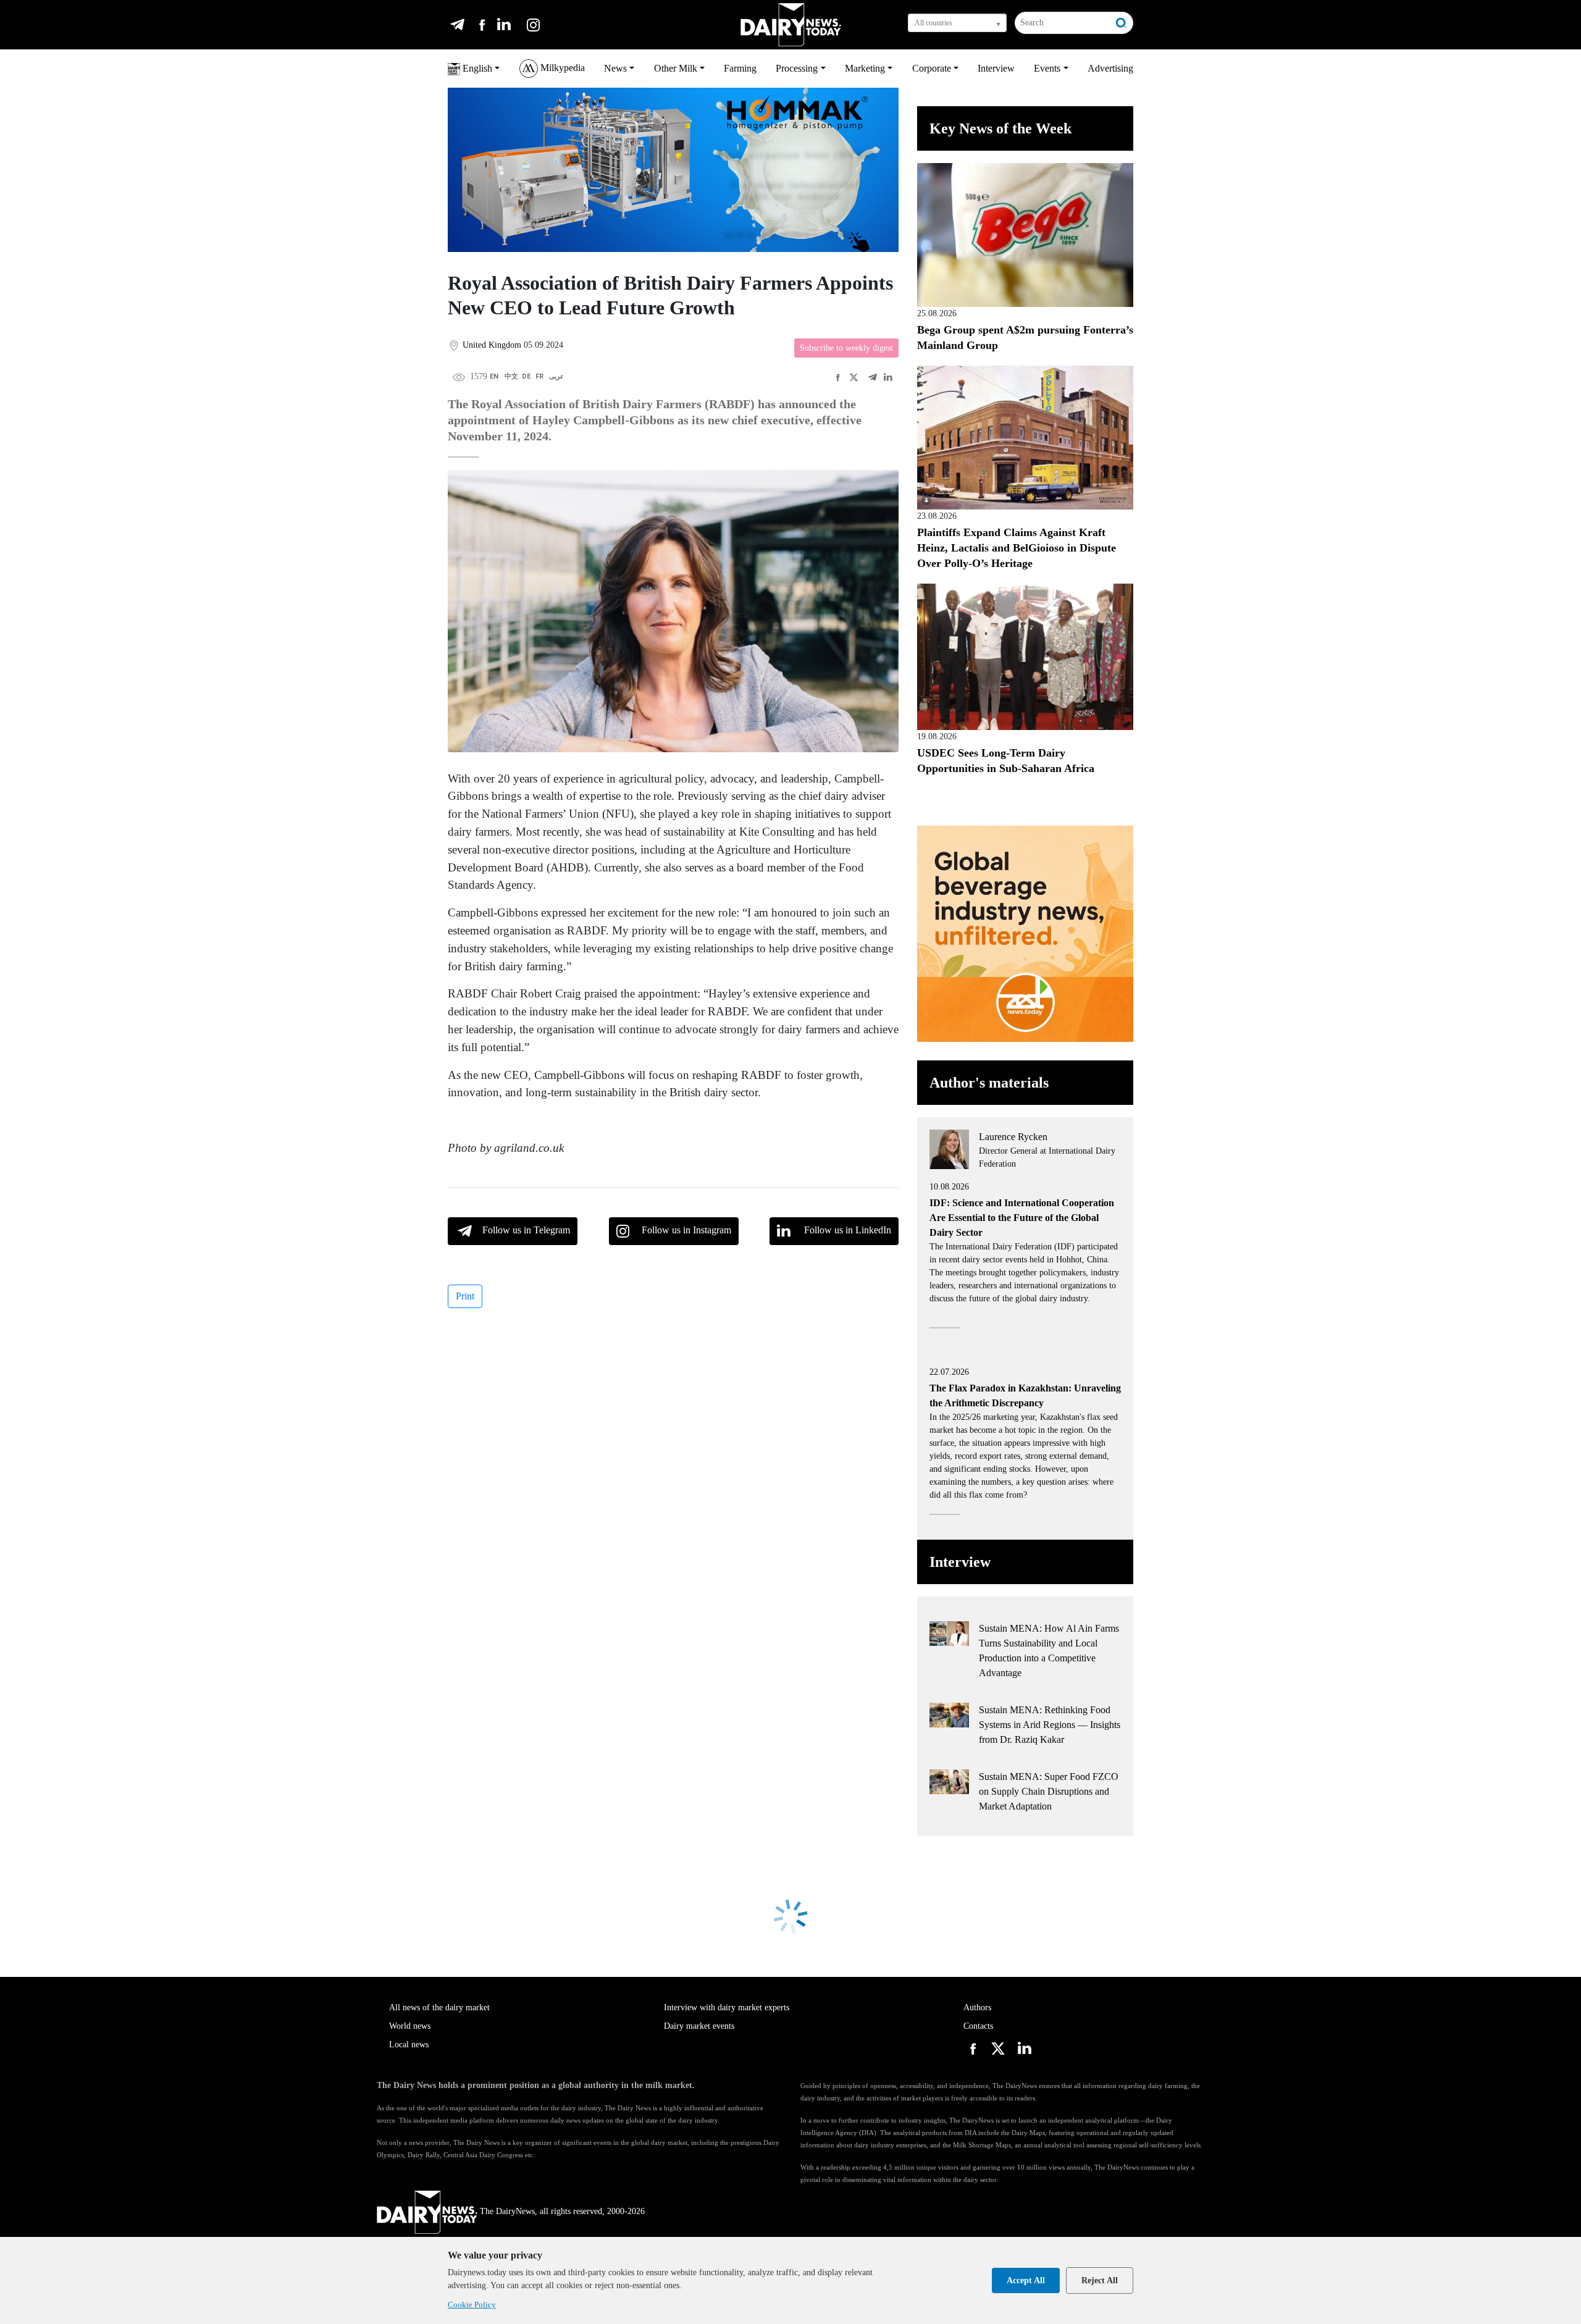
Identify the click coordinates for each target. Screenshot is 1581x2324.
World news (410, 2026)
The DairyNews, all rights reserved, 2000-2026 (562, 2211)
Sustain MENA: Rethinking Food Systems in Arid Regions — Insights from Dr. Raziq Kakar (1050, 1725)
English (476, 68)
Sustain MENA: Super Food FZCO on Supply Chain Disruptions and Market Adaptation (1049, 1791)
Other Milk (676, 68)
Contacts (978, 2026)
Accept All (1026, 2280)
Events (1047, 68)
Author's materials (989, 1083)
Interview (996, 68)
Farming (740, 68)
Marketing (865, 68)
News (615, 68)
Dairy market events (699, 2026)
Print (465, 1296)
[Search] (1122, 23)
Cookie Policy (472, 2305)
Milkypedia (561, 68)
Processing (797, 68)
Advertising (1110, 68)
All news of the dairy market (439, 2007)
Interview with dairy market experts (727, 2007)
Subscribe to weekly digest (846, 348)
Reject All (1100, 2280)
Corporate (932, 68)
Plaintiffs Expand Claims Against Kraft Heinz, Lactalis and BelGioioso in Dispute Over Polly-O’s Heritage (1017, 548)
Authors (977, 2007)
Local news (409, 2045)
